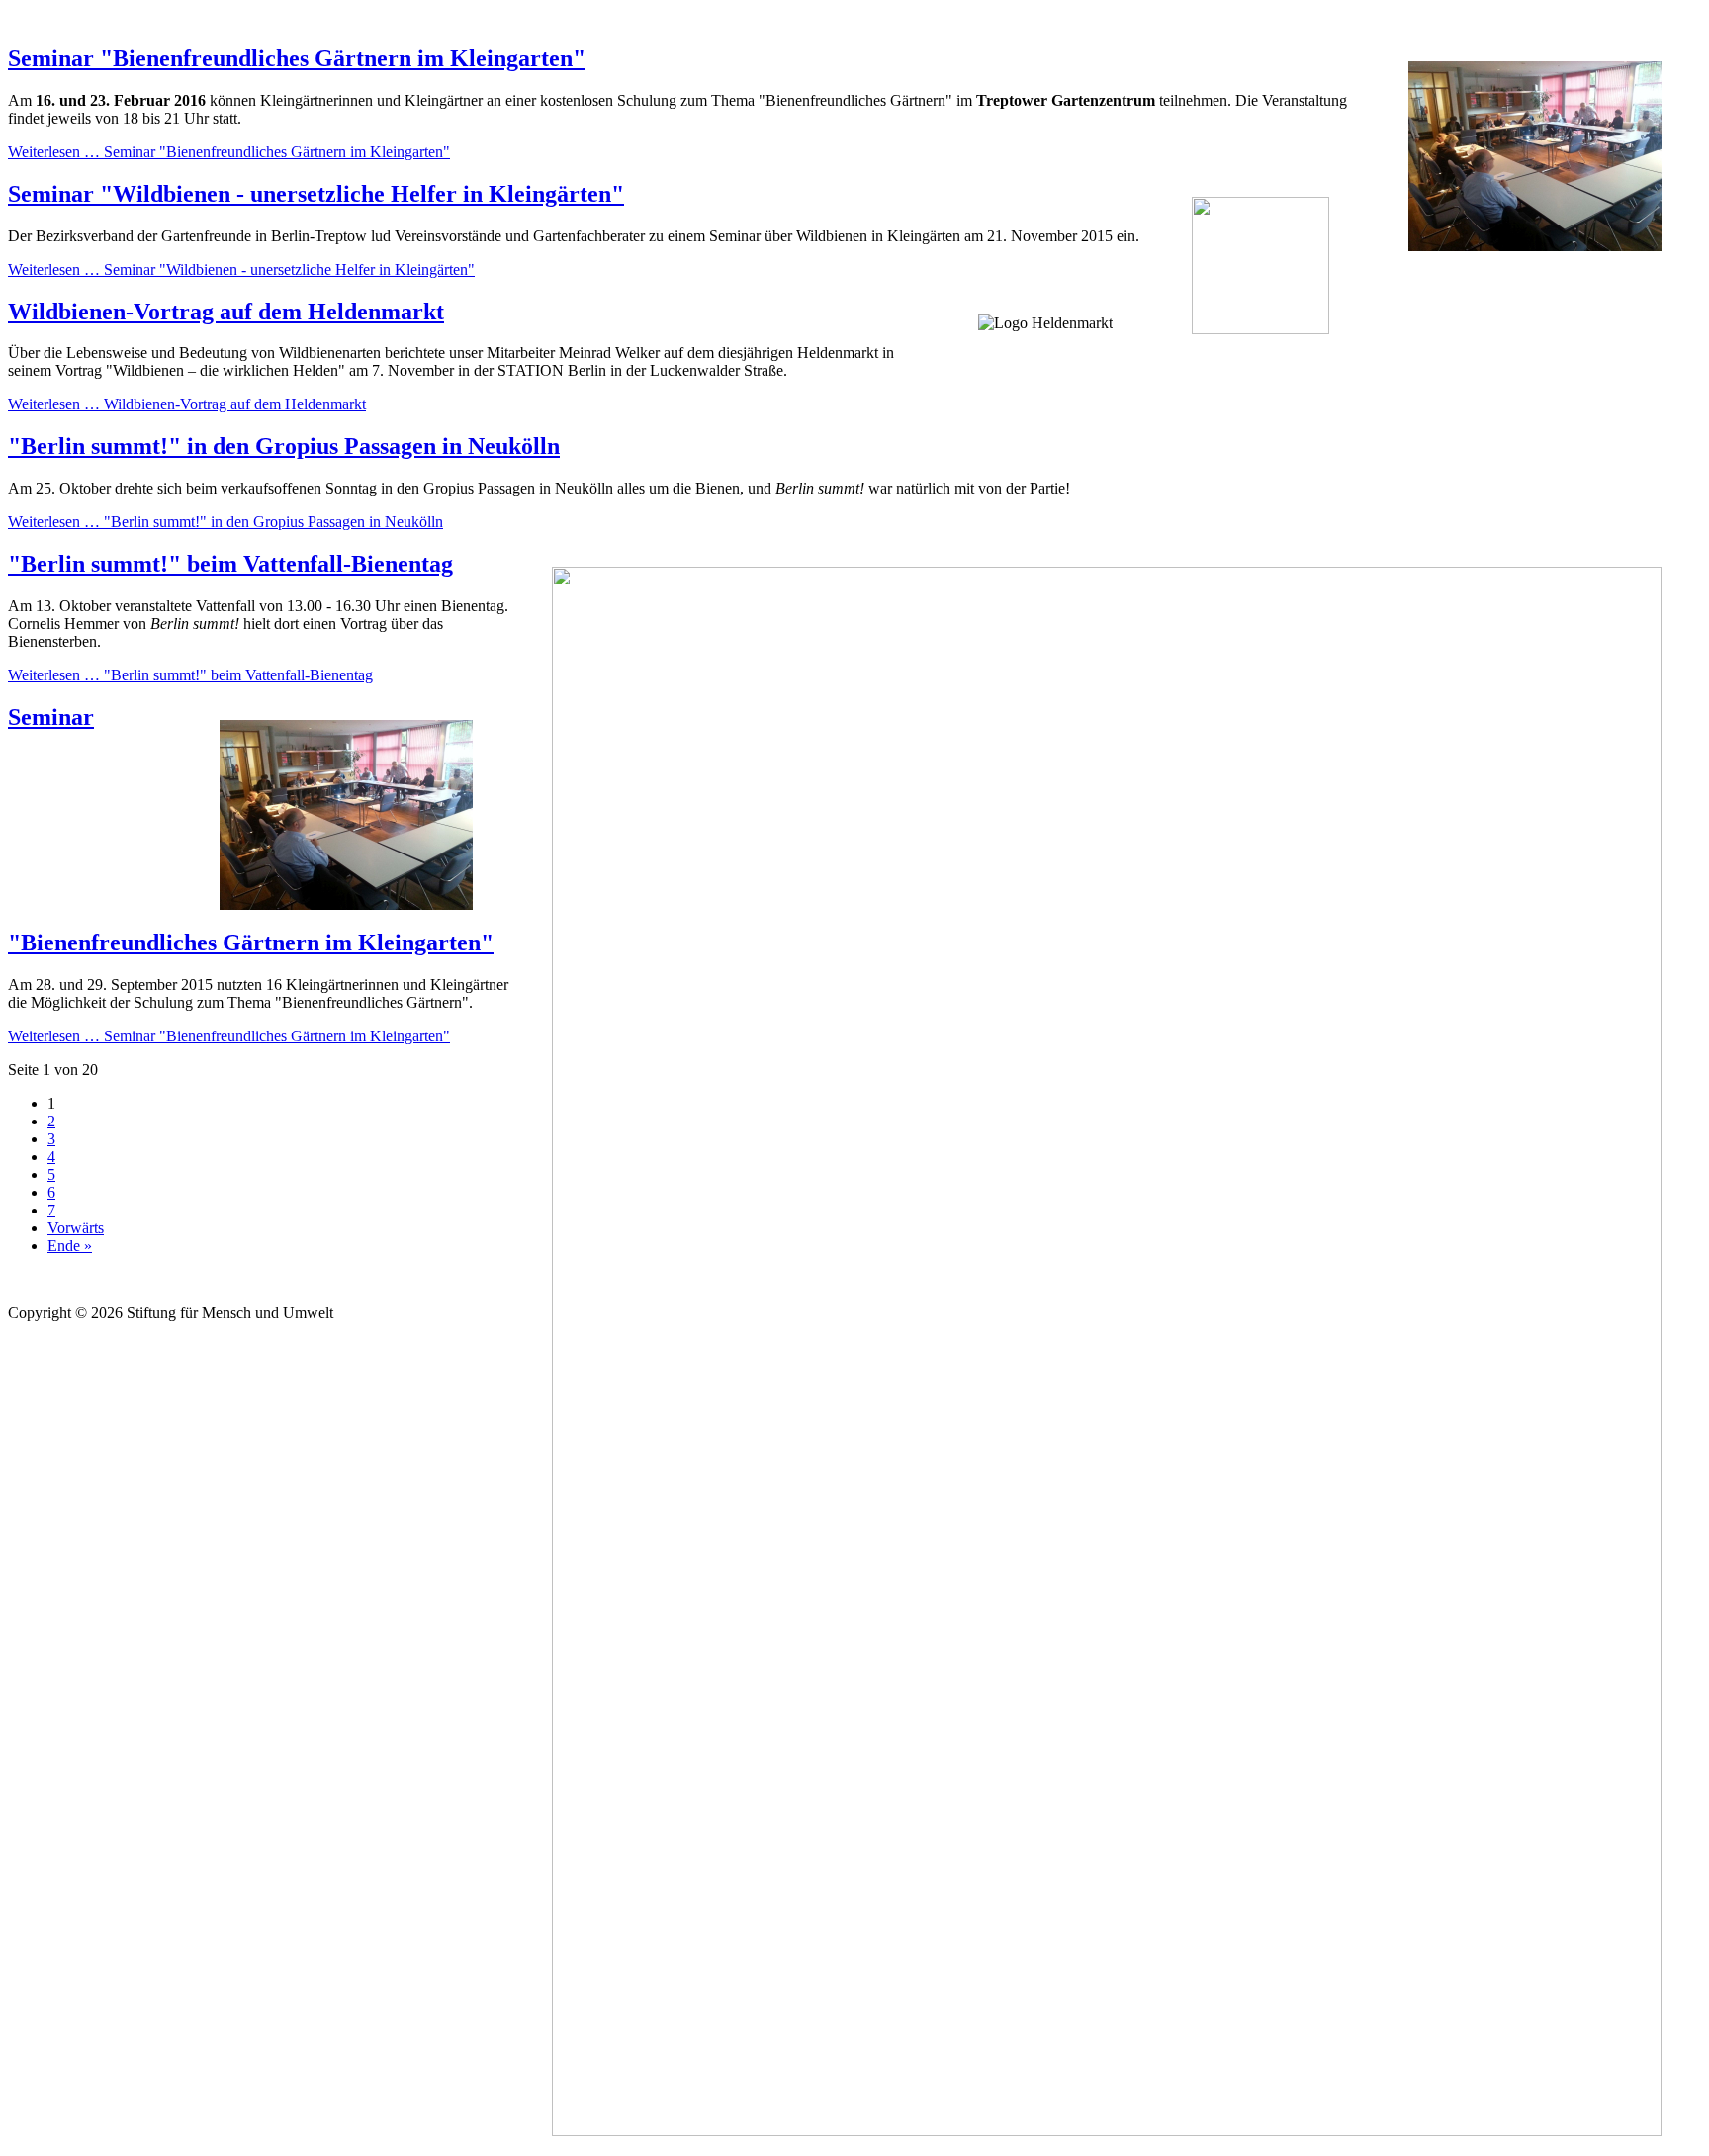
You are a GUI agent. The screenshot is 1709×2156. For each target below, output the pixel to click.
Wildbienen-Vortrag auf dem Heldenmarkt (226, 312)
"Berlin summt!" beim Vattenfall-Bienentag (230, 564)
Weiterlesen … (229, 152)
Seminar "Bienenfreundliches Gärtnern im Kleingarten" (297, 58)
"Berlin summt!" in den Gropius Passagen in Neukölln (284, 446)
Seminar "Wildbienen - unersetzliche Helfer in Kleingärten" (316, 194)
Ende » (70, 1246)
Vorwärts (76, 1228)
